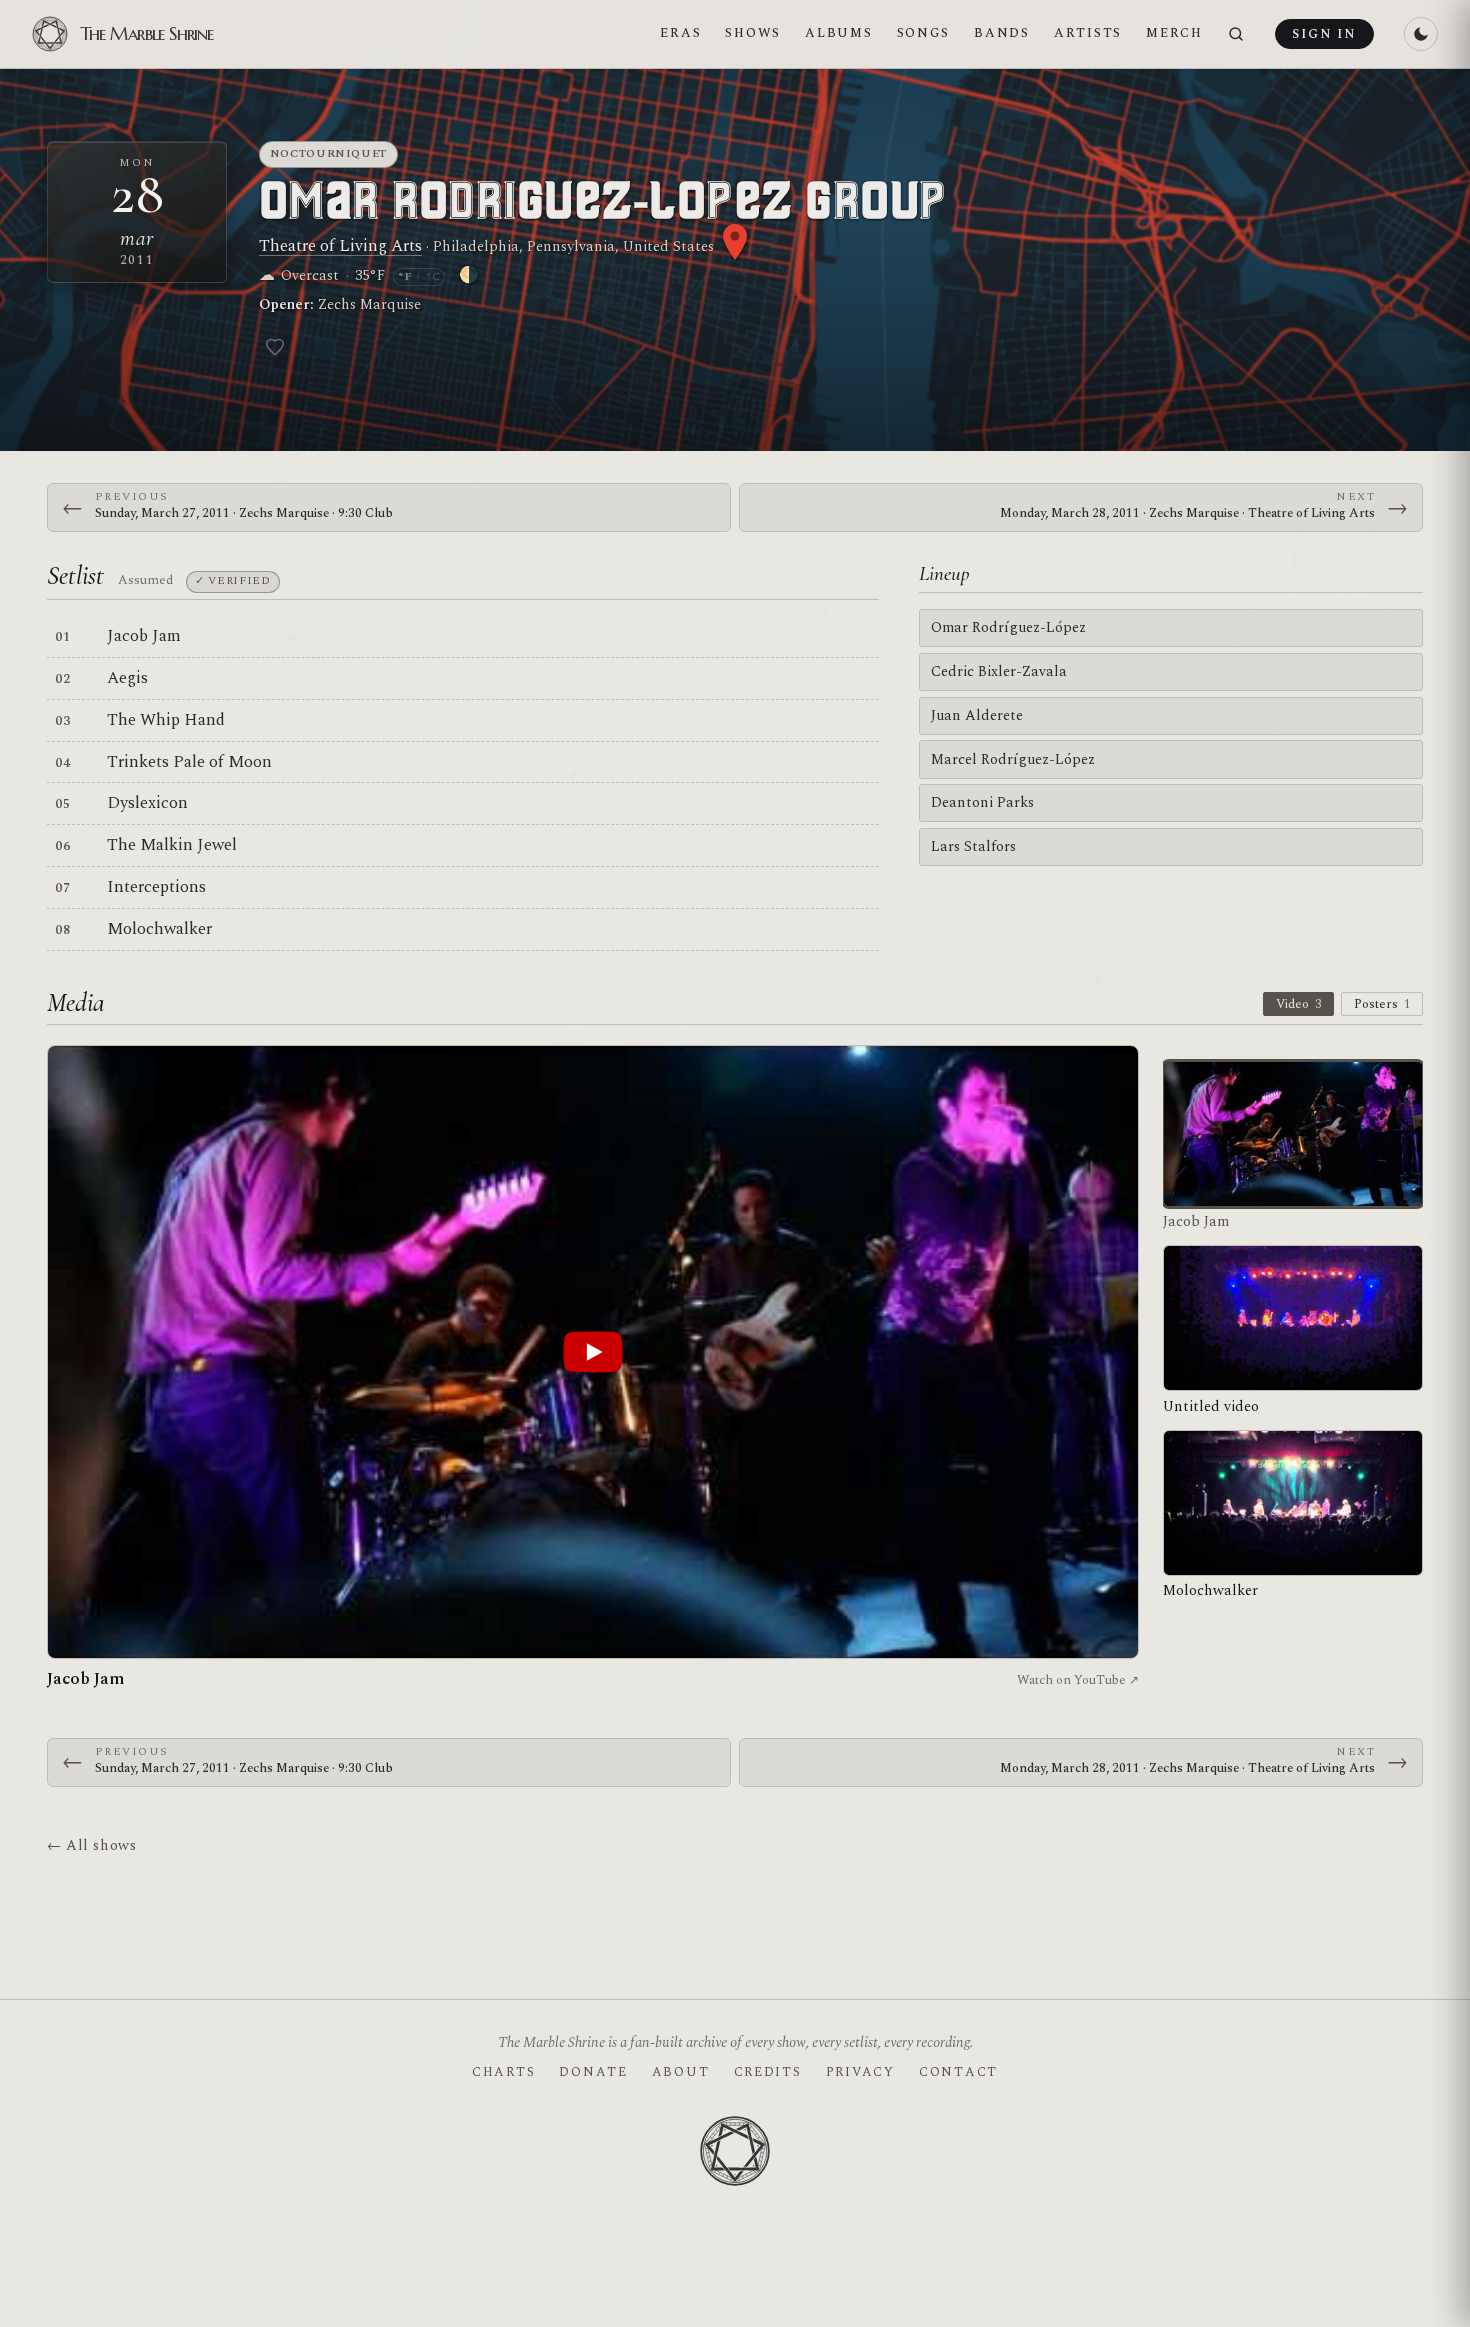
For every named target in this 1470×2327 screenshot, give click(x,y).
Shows (753, 33)
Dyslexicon (147, 803)
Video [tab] (1298, 1004)
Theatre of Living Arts (340, 246)
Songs (924, 33)
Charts (503, 2072)
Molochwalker (159, 929)
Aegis (127, 678)
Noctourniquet (329, 153)
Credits (768, 2072)
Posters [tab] (1382, 1004)
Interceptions (156, 887)
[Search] (1236, 34)
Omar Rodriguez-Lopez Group (602, 201)
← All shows (91, 1845)
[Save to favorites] (275, 347)
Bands (1002, 33)
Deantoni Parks (982, 802)
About (681, 2072)
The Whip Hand (166, 720)
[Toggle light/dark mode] (1421, 34)
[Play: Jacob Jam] (593, 1352)
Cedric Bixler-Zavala (999, 671)
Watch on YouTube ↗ (1078, 1680)
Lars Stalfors (973, 846)
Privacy (860, 2072)
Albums (838, 33)
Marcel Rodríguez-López (1013, 759)
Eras (680, 33)
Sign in (1324, 34)
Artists (1088, 33)
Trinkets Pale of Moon (189, 762)
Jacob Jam (144, 636)
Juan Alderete (977, 715)
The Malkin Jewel (172, 845)
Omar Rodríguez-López (1008, 627)
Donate (593, 2072)
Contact (958, 2072)
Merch (1174, 33)
